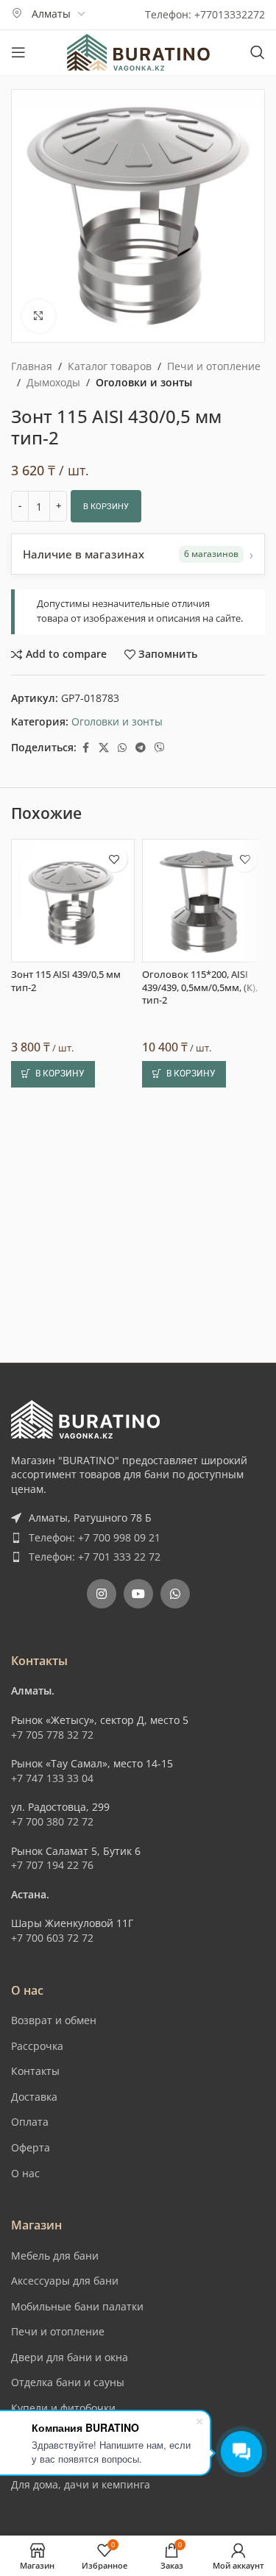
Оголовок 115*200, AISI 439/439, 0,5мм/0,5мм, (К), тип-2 (200, 1396)
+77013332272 (230, 14)
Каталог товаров (110, 366)
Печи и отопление (214, 366)
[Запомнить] (114, 1267)
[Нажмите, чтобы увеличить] (39, 316)
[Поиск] (258, 52)
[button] (53, 1482)
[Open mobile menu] (18, 52)
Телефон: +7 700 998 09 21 (95, 1685)
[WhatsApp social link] (122, 748)
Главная (32, 366)
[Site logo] (138, 51)
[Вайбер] (160, 748)
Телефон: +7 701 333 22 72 (95, 1704)
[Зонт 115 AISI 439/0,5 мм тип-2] (73, 1309)
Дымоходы (53, 382)
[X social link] (104, 748)
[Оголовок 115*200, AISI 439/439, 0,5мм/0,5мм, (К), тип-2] (204, 1309)
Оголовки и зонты (144, 382)
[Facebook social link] (85, 748)
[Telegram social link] (141, 748)
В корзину (106, 507)
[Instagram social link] (102, 1742)
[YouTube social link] (138, 1742)
